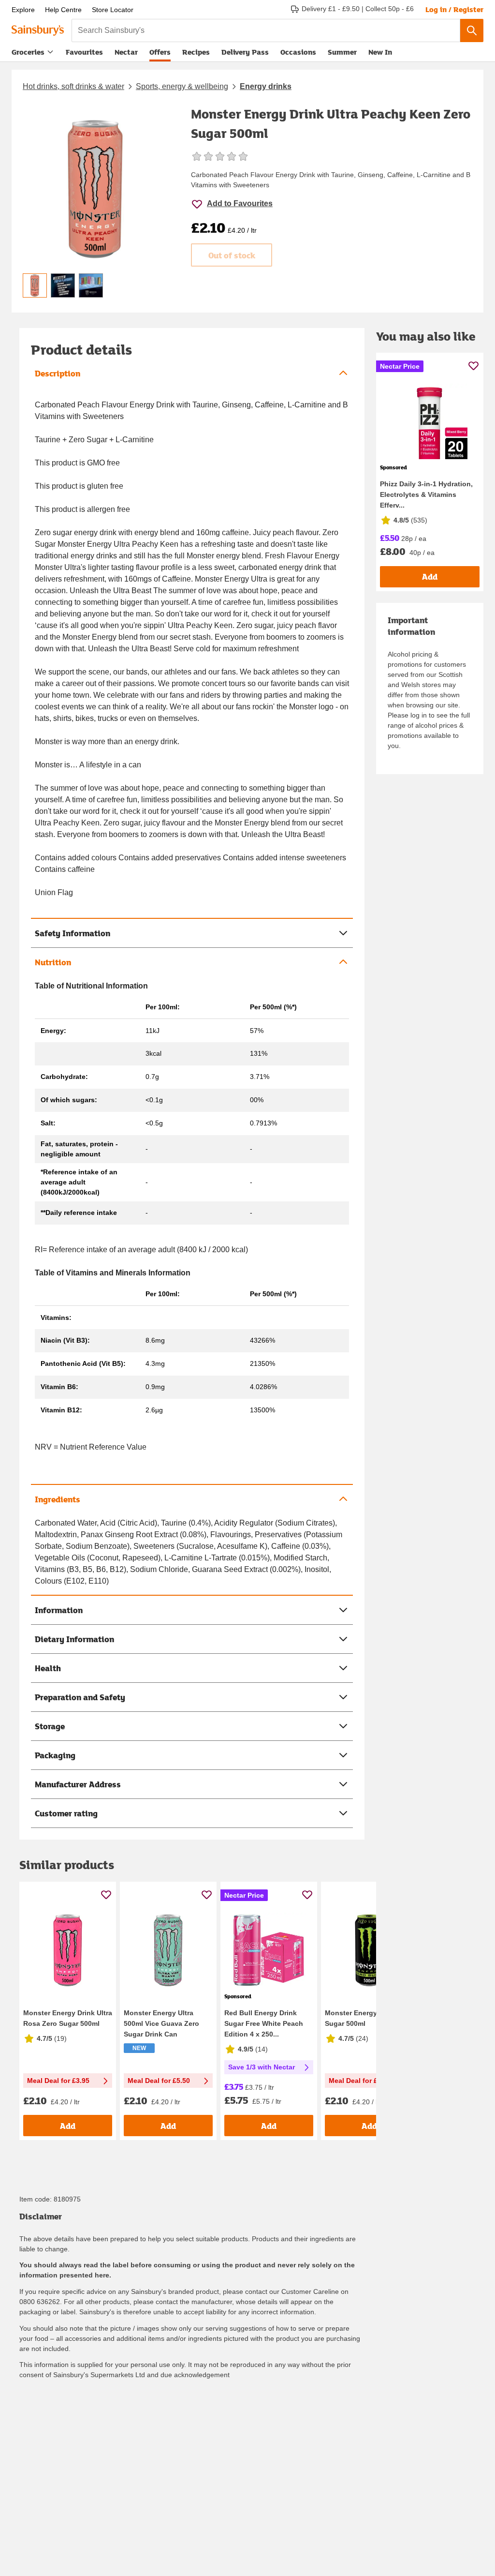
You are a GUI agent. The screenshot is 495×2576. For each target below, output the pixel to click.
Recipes (196, 52)
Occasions (298, 52)
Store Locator (113, 10)
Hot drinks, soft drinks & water (73, 86)
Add (68, 2126)
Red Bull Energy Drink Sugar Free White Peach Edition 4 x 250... (264, 2023)
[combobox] (266, 30)
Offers (160, 52)
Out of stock (232, 255)
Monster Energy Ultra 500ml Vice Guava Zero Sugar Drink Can (161, 2023)
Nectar (126, 52)
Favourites (84, 52)
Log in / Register (454, 9)
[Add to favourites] (106, 1895)
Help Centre (63, 10)
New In (380, 52)
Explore (23, 10)
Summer (342, 52)
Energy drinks (266, 86)
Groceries (28, 52)
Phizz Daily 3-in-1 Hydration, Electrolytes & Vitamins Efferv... (426, 494)
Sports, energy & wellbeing (182, 86)
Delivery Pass (245, 54)
